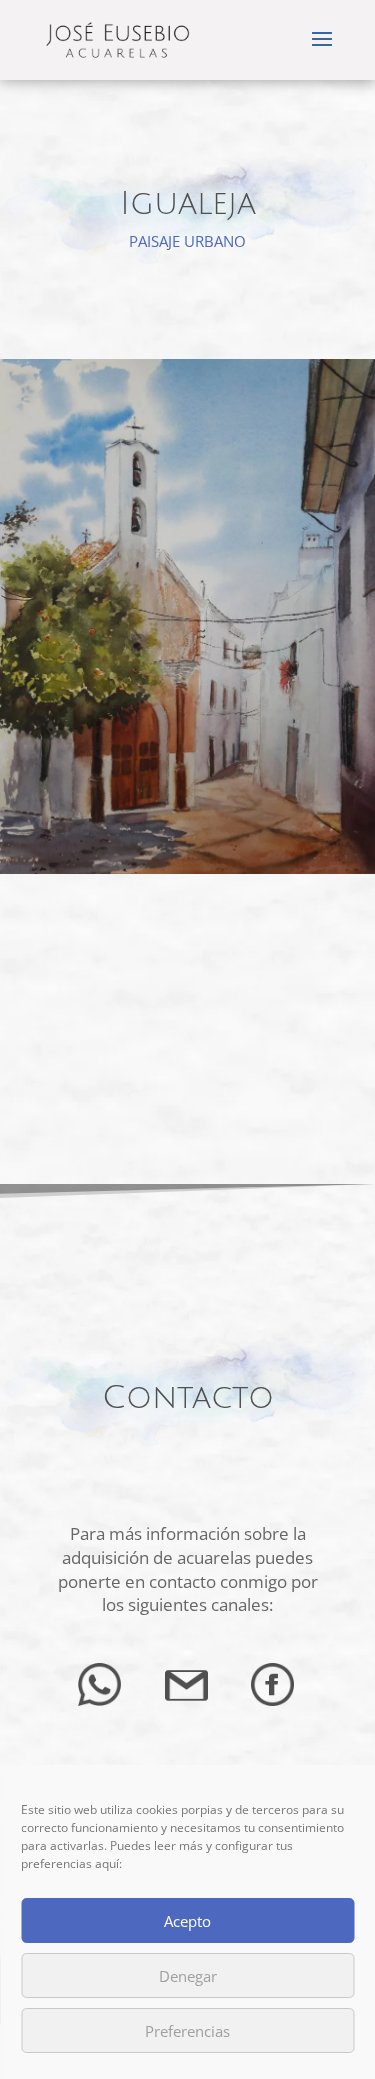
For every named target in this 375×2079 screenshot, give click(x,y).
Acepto (187, 1921)
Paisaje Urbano (187, 241)
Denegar (188, 1976)
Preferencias (187, 2031)
